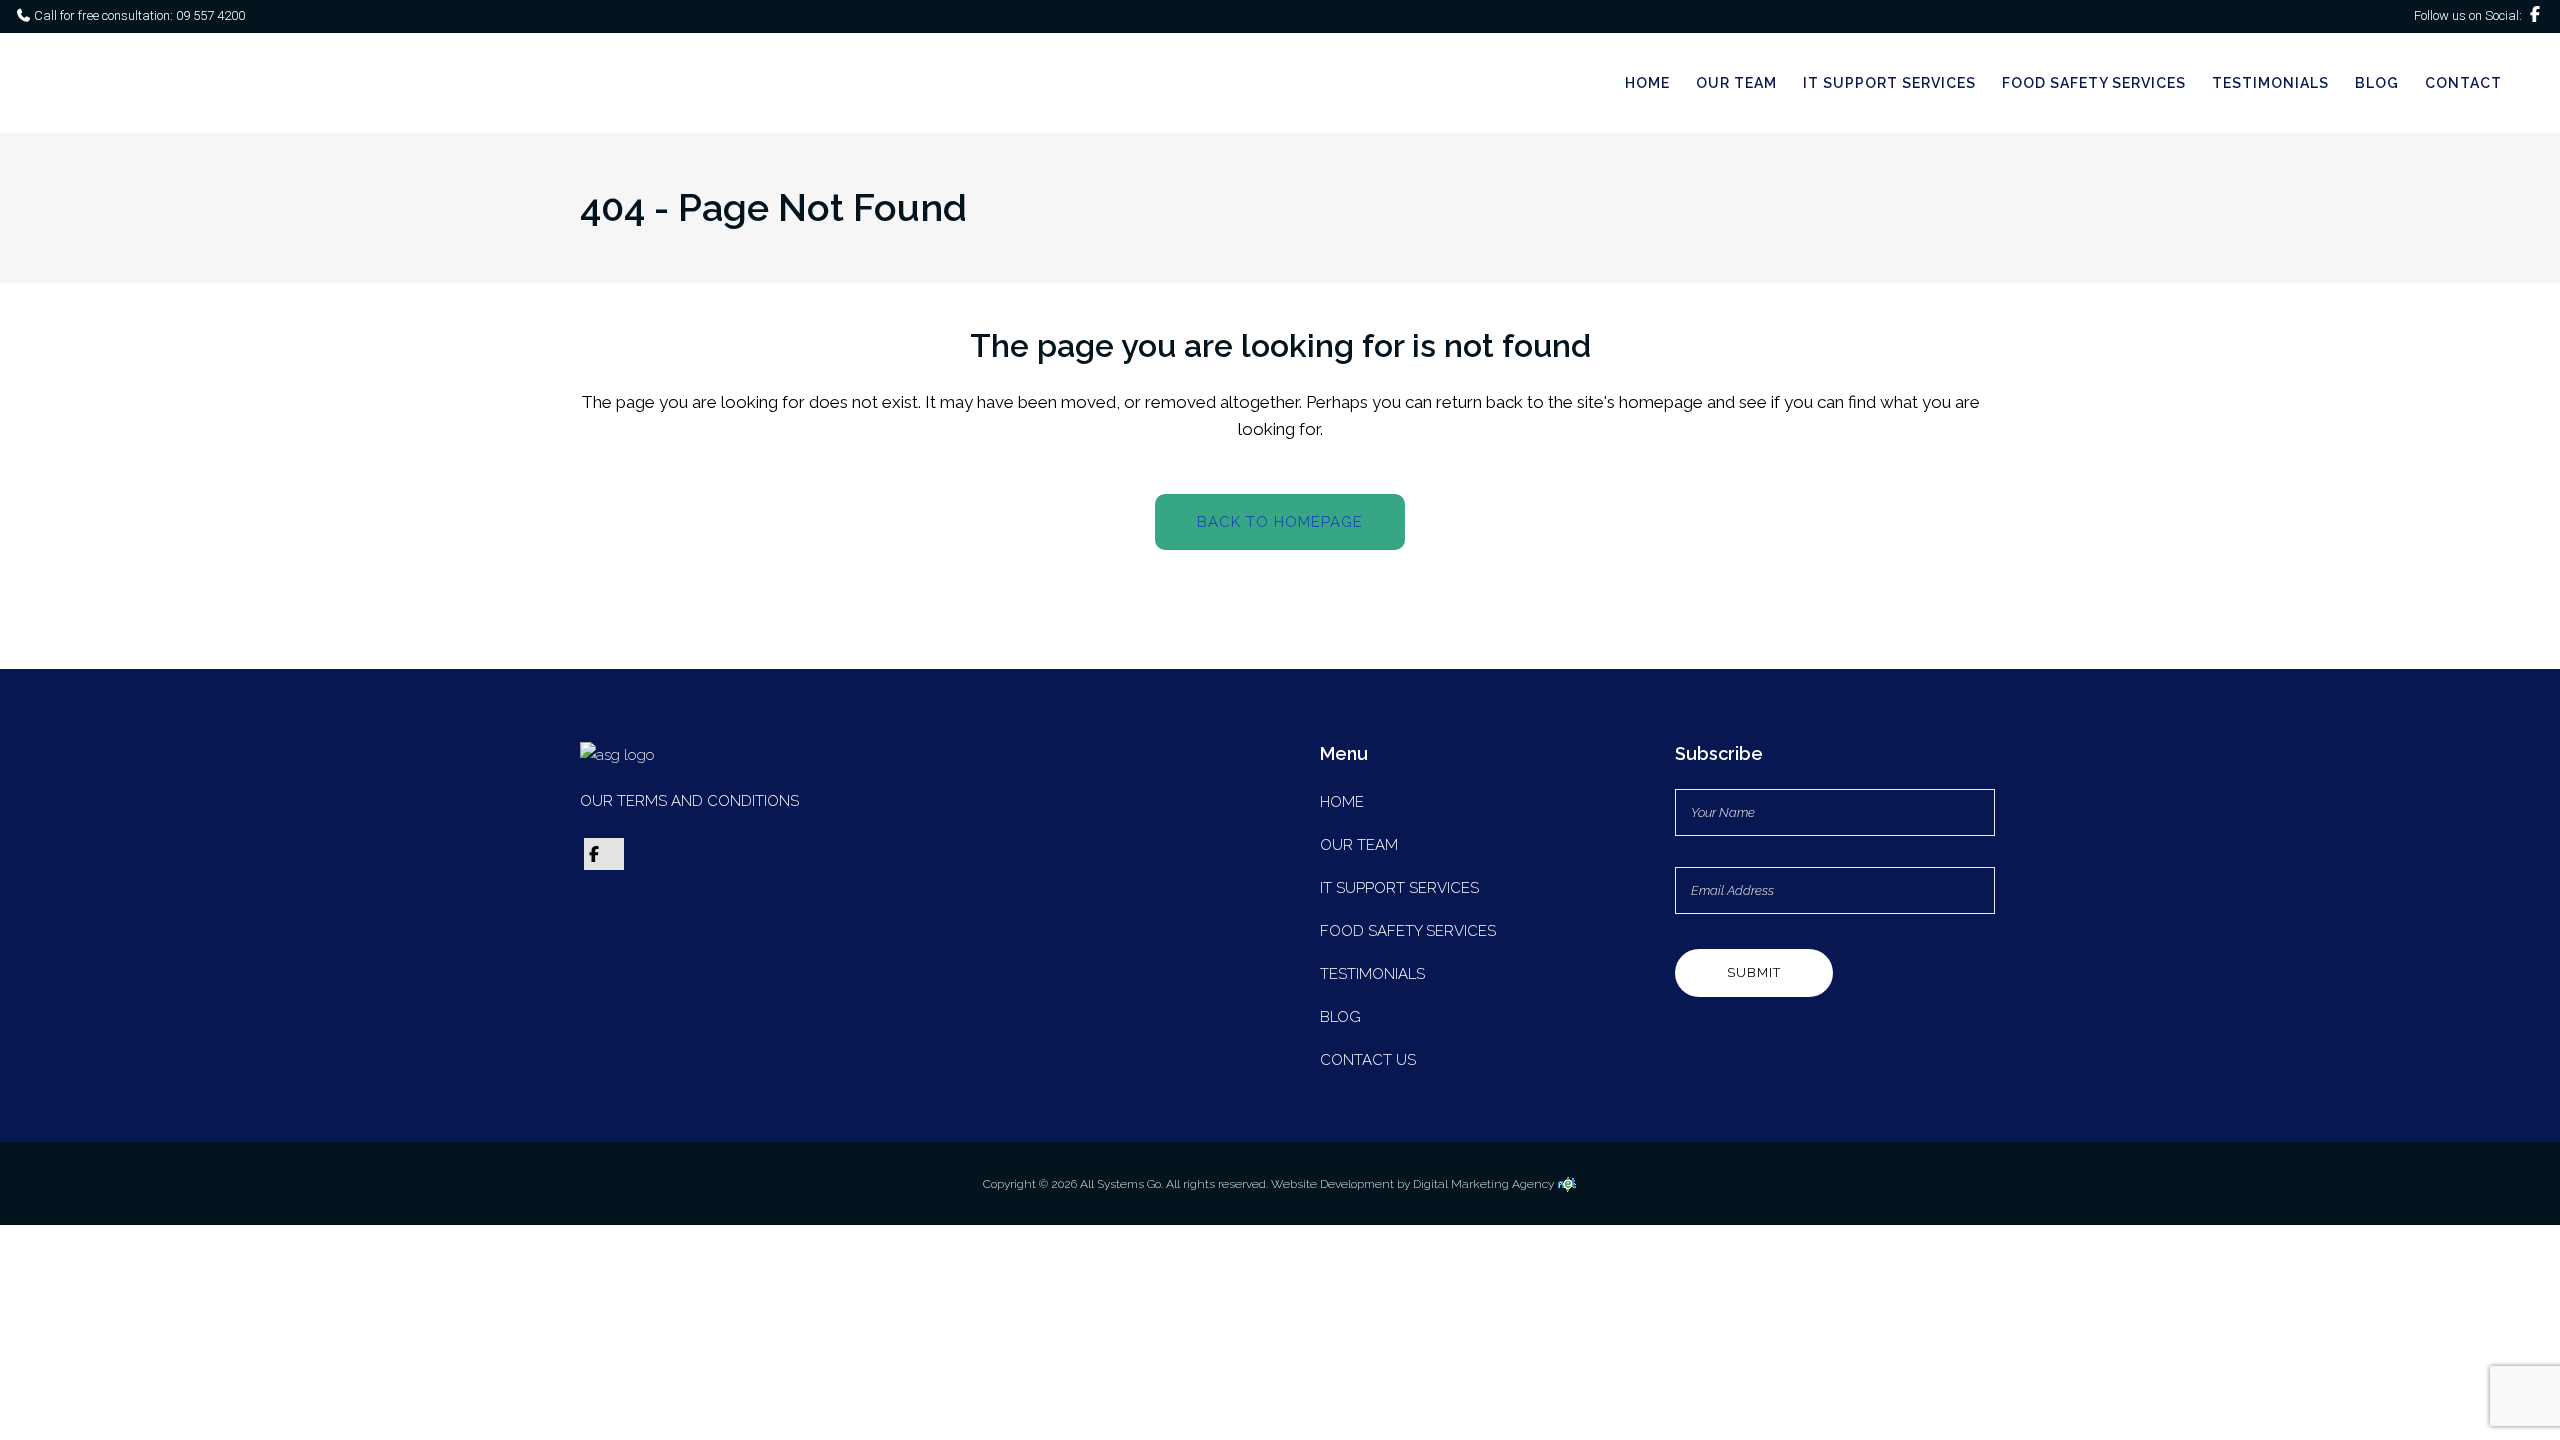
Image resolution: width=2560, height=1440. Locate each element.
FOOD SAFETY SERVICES (1408, 931)
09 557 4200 (209, 15)
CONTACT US (1368, 1060)
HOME (1342, 802)
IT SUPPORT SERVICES (1399, 888)
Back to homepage (1280, 522)
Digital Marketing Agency (1485, 1184)
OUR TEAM (1359, 845)
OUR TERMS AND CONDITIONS (689, 801)
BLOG (1340, 1017)
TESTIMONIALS (1372, 974)
